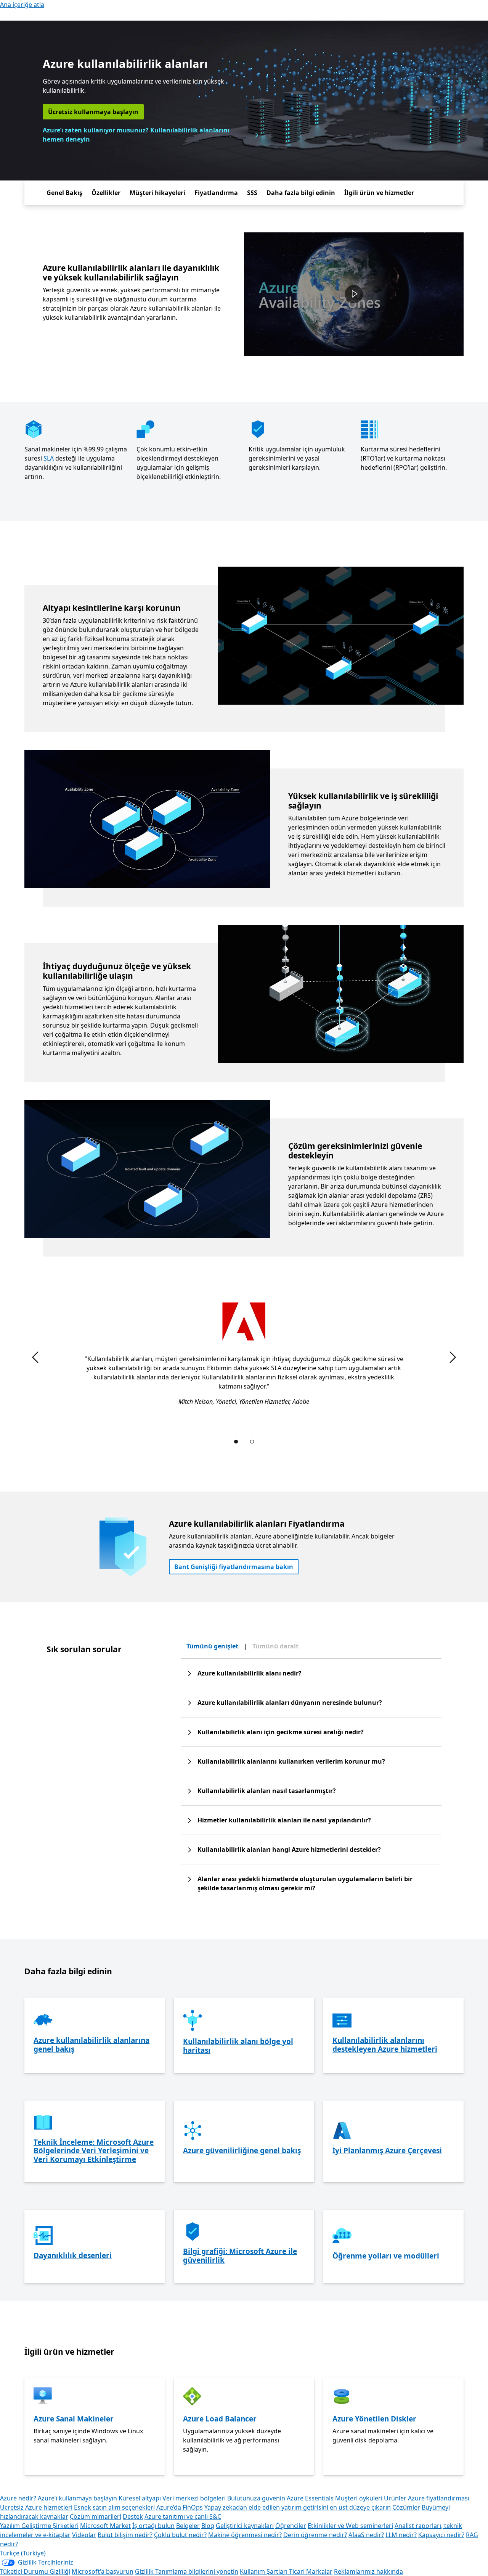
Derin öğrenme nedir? (315, 2535)
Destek (133, 2516)
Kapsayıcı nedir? (441, 2535)
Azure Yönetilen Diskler (374, 2419)
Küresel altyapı (140, 2498)
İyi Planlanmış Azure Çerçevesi (387, 2151)
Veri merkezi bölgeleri (194, 2498)
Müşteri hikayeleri (157, 193)
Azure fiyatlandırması (439, 2498)
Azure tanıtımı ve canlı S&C (183, 2516)
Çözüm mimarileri (96, 2516)
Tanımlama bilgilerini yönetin (197, 2571)
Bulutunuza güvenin (256, 2498)
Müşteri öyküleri (359, 2498)
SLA (49, 458)
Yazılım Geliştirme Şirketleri (39, 2526)
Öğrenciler (291, 2526)
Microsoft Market (105, 2526)
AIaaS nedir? (366, 2535)
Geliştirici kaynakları (245, 2526)
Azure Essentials (310, 2498)
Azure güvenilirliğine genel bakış (242, 2151)
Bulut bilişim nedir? (125, 2535)
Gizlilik (145, 2571)
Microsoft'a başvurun (103, 2571)
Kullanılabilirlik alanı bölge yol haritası (238, 2046)
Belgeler (188, 2526)
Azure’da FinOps (180, 2507)
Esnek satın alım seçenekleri (114, 2507)
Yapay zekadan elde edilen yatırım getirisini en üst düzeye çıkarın (298, 2507)
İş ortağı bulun (153, 2526)
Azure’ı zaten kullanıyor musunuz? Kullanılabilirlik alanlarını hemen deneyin (136, 135)
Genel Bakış (64, 193)
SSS (252, 193)
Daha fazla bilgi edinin (301, 193)
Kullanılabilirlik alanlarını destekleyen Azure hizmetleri (385, 2045)
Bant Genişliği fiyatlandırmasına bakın (234, 1567)
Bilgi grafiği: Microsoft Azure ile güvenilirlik (240, 2256)
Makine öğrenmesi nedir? (245, 2535)
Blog (208, 2526)
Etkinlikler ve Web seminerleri (350, 2526)
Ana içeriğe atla (22, 5)
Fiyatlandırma (216, 193)
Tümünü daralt (275, 1646)
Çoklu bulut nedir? (180, 2535)
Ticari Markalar (311, 2571)
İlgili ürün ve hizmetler (379, 193)
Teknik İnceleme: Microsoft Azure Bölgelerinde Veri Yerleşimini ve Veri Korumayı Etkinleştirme (94, 2151)
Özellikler (106, 193)
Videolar (84, 2535)
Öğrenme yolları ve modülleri (386, 2256)
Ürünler (395, 2498)
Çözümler (406, 2507)
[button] (354, 294)
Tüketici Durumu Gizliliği (35, 2571)
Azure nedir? (18, 2498)
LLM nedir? (401, 2535)
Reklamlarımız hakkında (368, 2571)
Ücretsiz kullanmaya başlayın (93, 112)
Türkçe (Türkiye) (23, 2553)
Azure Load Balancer (220, 2419)
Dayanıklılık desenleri (73, 2255)
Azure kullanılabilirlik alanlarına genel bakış (91, 2045)
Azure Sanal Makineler (74, 2419)
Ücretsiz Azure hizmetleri (36, 2507)
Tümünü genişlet (212, 1646)
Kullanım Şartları (264, 2571)
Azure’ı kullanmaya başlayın (77, 2498)
